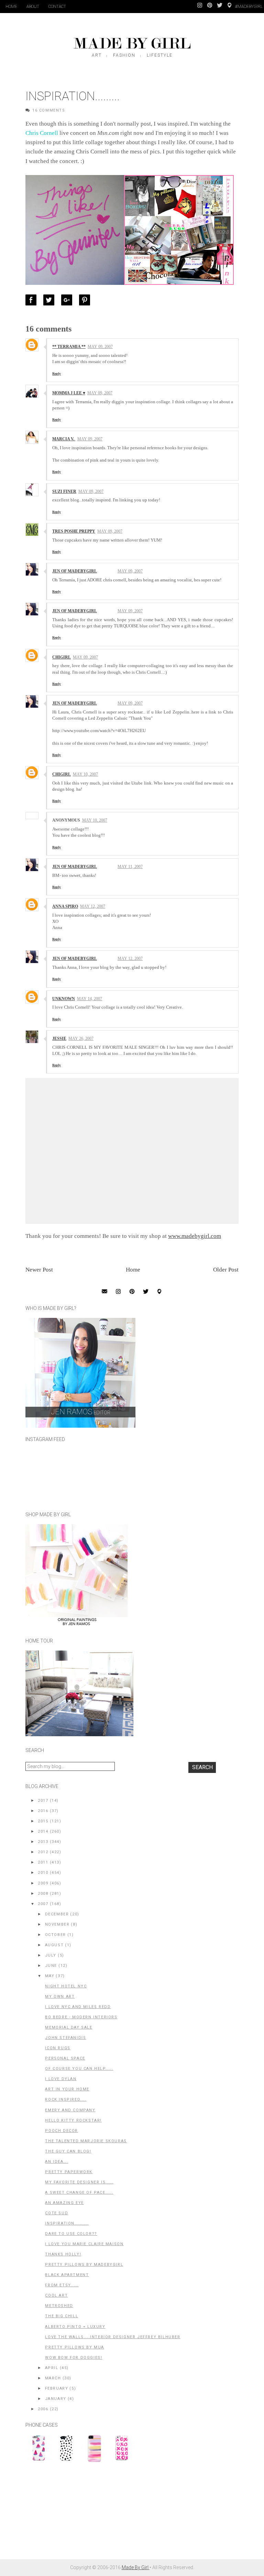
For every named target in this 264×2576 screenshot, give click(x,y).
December (57, 1914)
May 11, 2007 (130, 867)
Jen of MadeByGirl (75, 571)
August (54, 1945)
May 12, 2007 (93, 906)
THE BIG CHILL (62, 2316)
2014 (43, 1831)
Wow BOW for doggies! (74, 2358)
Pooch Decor (62, 2131)
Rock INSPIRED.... (66, 2099)
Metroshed (59, 2306)
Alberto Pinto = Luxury (75, 2327)
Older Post (226, 1270)
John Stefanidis (65, 2038)
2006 (43, 2409)
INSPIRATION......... (67, 2223)
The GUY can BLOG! (68, 2151)
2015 (43, 1821)
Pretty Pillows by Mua (75, 2347)
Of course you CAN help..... (79, 2069)
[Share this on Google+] (68, 300)
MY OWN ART (60, 1997)
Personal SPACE (65, 2058)
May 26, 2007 (81, 1038)
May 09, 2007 (100, 347)
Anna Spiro (65, 906)
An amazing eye (64, 2203)
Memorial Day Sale (69, 2027)
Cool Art (56, 2295)
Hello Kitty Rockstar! (73, 2120)
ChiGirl (62, 657)
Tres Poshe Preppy (74, 531)
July (51, 1955)
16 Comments (49, 110)
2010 (43, 1873)
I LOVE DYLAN (61, 2079)
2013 (43, 1842)
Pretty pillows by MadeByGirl (84, 2265)
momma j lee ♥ (69, 393)
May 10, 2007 (85, 774)
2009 (43, 1883)
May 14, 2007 (90, 999)
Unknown (64, 999)
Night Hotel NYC (66, 1986)
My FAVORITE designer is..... (79, 2182)
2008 (43, 1894)
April (52, 2368)
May (50, 1976)
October (56, 1935)
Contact (57, 7)
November (57, 1924)
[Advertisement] (77, 2514)
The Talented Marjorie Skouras (86, 2141)
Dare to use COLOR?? (71, 2234)
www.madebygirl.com (195, 1236)
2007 (43, 1904)
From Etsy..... (62, 2285)
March (53, 2378)
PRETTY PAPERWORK (69, 2172)
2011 (43, 1862)
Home (11, 7)
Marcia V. (64, 439)
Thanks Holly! (63, 2254)
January (56, 2399)
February (57, 2388)
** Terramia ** (69, 347)
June (51, 1966)
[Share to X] (51, 300)
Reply (57, 374)
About (33, 7)
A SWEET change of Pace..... (79, 2192)
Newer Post (39, 1270)
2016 (43, 1811)
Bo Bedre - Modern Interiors (81, 2017)
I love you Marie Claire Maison (84, 2244)
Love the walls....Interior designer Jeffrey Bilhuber (113, 2337)
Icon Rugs (58, 2048)
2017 (43, 1801)
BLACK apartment (67, 2275)
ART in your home (67, 2089)
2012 (43, 1852)
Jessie (59, 1038)
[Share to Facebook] (33, 300)
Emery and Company (70, 2110)
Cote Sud (57, 2213)
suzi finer (64, 491)
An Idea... (57, 2162)
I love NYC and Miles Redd (78, 2007)
